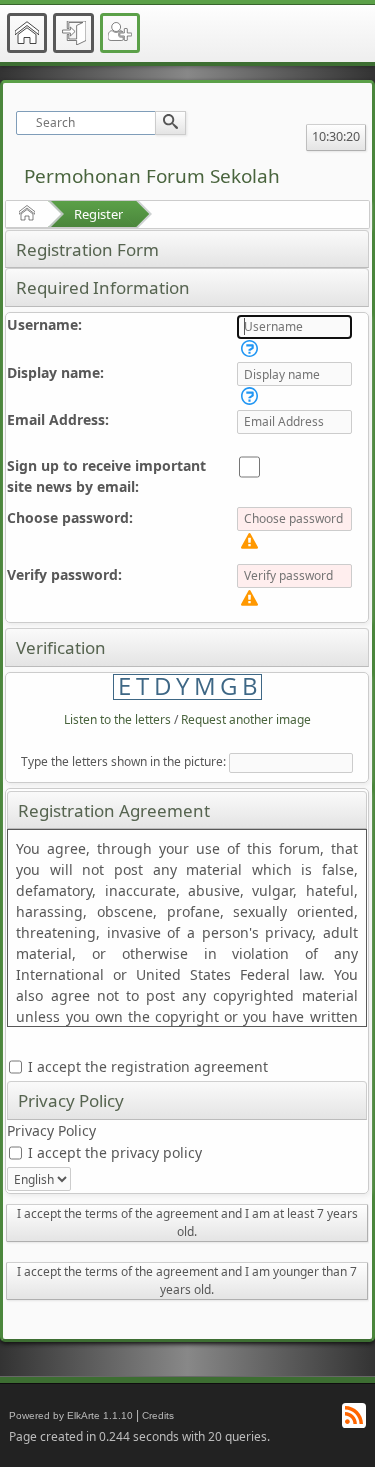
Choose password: (70, 517)
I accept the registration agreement (146, 1066)
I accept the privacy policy (113, 1152)
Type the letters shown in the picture (122, 761)
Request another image (246, 719)
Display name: (55, 372)
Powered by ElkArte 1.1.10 (71, 1415)
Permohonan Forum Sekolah (152, 176)
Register (98, 214)
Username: (44, 324)
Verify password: (64, 574)
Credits (158, 1415)
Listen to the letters (117, 719)
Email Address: (58, 419)
